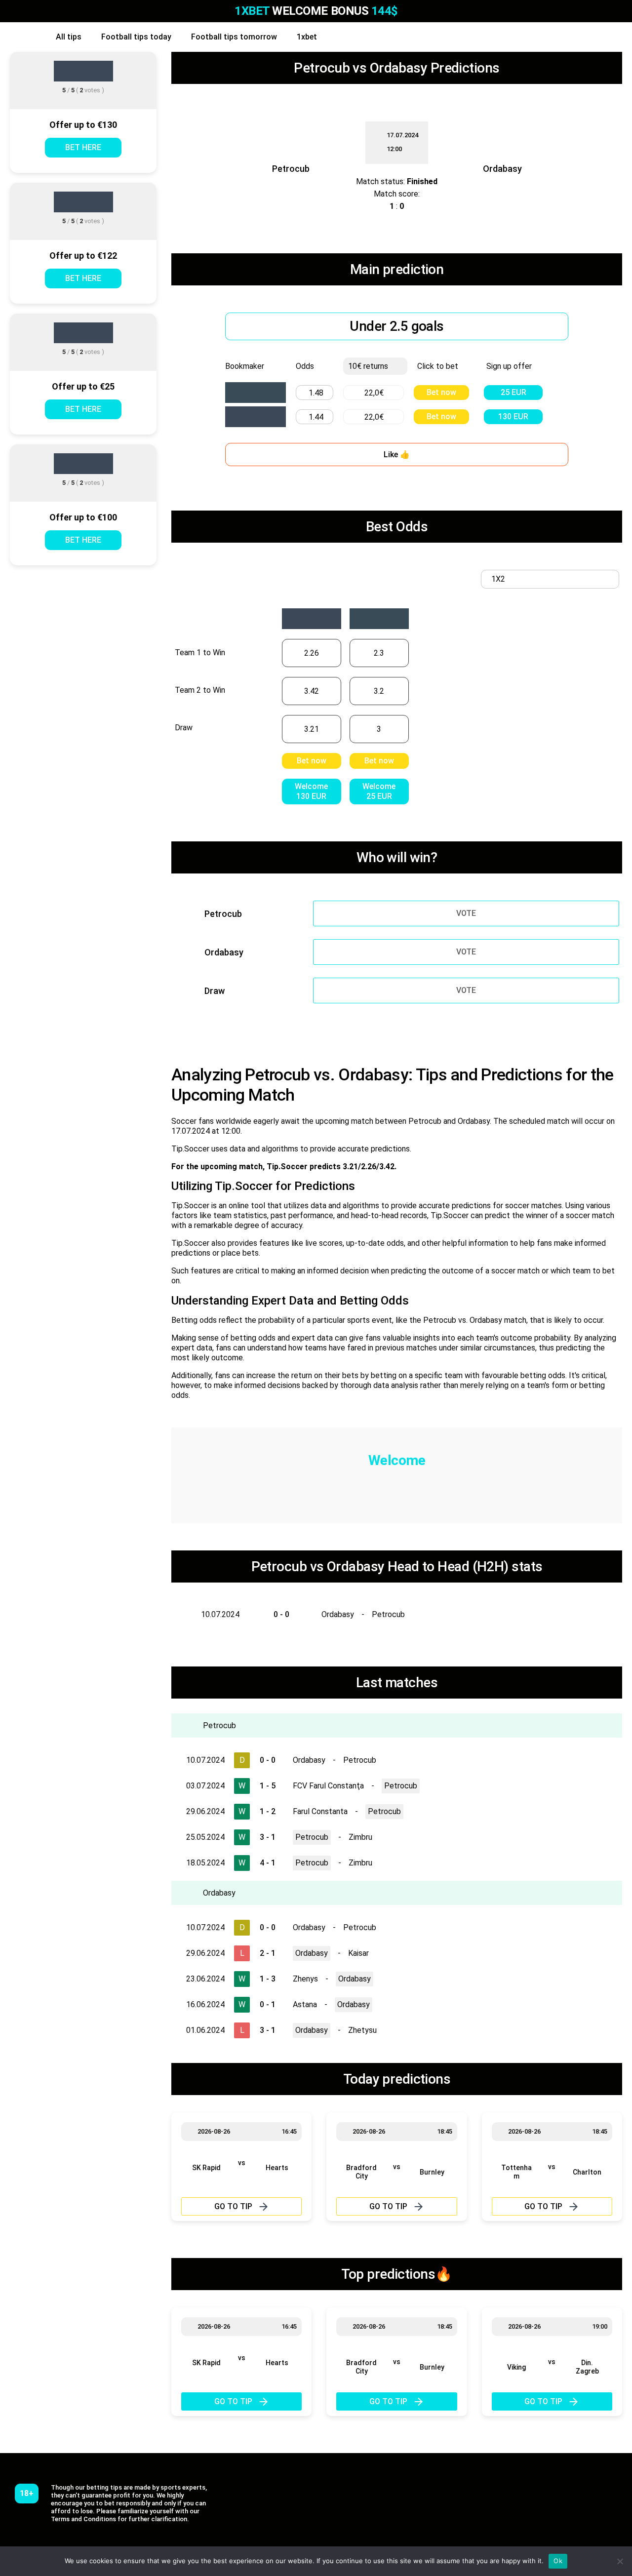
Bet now (441, 392)
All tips (69, 37)
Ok (558, 2561)
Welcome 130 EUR (311, 791)
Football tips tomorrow (234, 37)
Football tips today (136, 37)
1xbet (307, 37)
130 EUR (513, 416)
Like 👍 (397, 455)
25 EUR (513, 392)
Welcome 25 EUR (379, 791)
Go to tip (233, 2206)
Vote (466, 913)
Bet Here (83, 147)
